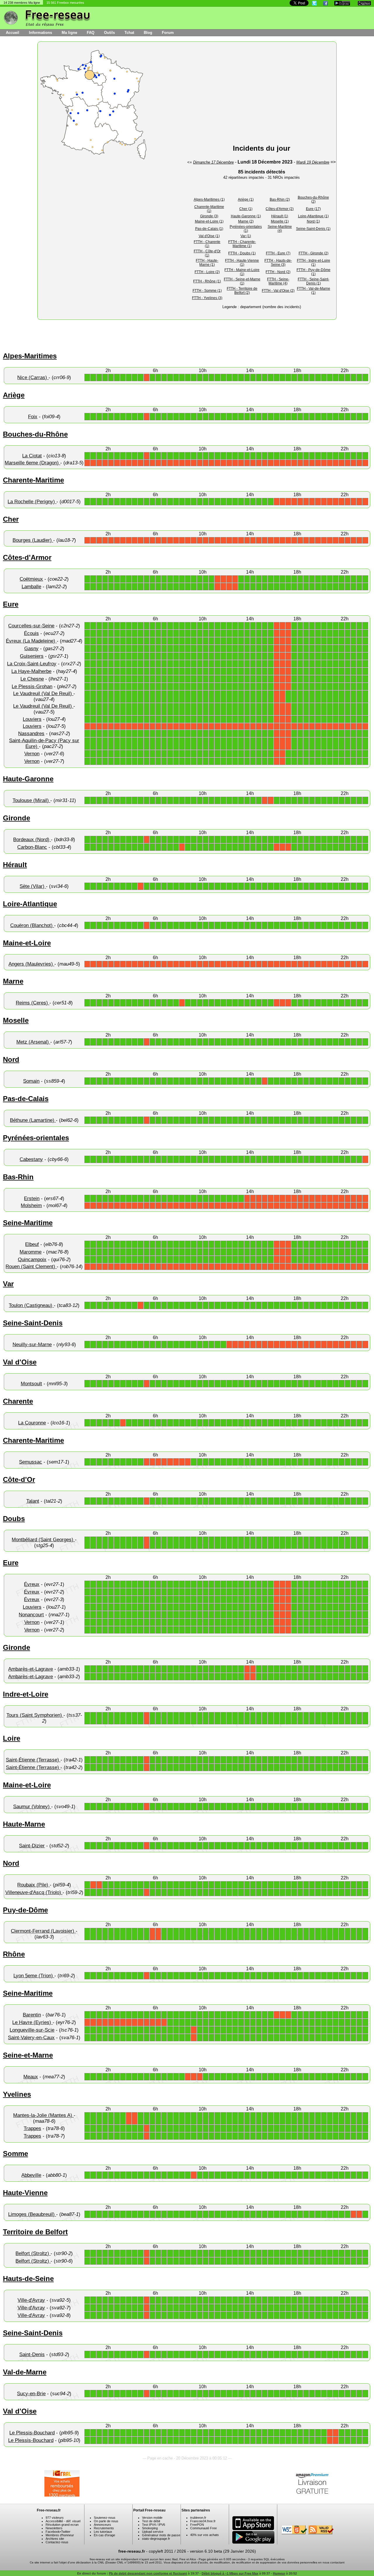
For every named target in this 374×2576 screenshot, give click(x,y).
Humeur (279, 2573)
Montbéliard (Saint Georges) (43, 1540)
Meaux (31, 2077)
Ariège (14, 395)
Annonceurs (102, 2525)
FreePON (197, 2525)
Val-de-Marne (25, 2372)
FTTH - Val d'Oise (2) (278, 291)
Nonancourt (31, 1615)
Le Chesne (32, 679)
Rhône (14, 1954)
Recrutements (104, 2528)
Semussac (31, 1462)
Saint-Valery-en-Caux (31, 2038)
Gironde (17, 818)
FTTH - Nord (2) (278, 272)
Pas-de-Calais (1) (209, 229)
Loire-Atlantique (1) (313, 216)
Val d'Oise (20, 1362)
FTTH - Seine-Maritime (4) (278, 281)
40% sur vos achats (205, 2535)
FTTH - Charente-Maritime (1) (242, 244)
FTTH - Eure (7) (278, 253)
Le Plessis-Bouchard (32, 2433)
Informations (40, 33)
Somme (15, 2154)
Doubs (14, 1519)
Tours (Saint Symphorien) (35, 1715)
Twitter (66, 2532)
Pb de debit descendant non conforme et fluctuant (148, 2573)
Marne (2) (246, 221)
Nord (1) (313, 221)
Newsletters (54, 2528)
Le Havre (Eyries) (32, 2022)
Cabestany (31, 1159)
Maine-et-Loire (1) (209, 221)
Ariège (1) (246, 199)
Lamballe (31, 587)
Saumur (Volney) (32, 1807)
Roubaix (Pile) (33, 1885)
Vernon (32, 754)
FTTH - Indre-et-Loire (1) (314, 263)
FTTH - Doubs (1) (242, 253)
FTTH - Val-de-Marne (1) (314, 291)
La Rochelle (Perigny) (32, 502)
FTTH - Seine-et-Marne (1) (242, 281)
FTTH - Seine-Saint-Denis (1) (314, 281)
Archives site (55, 2539)
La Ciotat (32, 456)
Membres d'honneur (60, 2535)
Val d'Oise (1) (209, 236)
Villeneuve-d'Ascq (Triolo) (34, 1892)
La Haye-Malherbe (31, 671)
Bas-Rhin (18, 1177)
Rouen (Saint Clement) (31, 1267)
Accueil (13, 33)
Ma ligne (69, 33)
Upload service (153, 2532)
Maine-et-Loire (27, 943)
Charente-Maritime (33, 480)
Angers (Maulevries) (31, 964)
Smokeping (150, 2528)
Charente (18, 1401)
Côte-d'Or (19, 1479)
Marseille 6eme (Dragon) (32, 463)
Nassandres (31, 734)
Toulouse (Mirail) (31, 800)
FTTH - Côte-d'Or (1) (207, 253)
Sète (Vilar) (33, 886)
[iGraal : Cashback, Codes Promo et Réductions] (62, 2495)
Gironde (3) (209, 216)
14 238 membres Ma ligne (22, 3)
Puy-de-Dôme (25, 1910)
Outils (109, 33)
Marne (13, 981)
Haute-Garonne (28, 779)
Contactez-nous (57, 2542)
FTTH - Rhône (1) (207, 281)
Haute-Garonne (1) (246, 216)
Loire (12, 1738)
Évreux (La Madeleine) (31, 641)
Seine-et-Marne (28, 2055)
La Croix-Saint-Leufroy (32, 664)
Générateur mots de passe (161, 2535)
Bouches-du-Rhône (35, 434)
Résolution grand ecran (62, 2525)
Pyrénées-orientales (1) (246, 229)
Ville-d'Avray (31, 2300)
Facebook (53, 2532)
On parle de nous (106, 2521)
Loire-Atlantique (30, 904)
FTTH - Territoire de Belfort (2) (242, 291)
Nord (11, 1059)
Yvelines (17, 2094)
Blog (148, 33)
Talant (33, 1501)
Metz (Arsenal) (33, 1042)
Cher (11, 519)
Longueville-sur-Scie (32, 2030)
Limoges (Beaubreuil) (32, 2214)
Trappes (32, 2128)
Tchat (129, 33)
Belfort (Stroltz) (33, 2253)
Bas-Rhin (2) (280, 199)
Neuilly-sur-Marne (32, 1345)
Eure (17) (313, 209)
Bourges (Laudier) (33, 540)
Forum (168, 33)
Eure (11, 604)
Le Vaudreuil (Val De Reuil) (43, 694)
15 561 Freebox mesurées (65, 3)
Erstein (32, 1198)
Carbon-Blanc (32, 847)
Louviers (32, 719)
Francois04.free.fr (203, 2521)
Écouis (31, 633)
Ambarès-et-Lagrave (31, 1669)
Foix (33, 417)
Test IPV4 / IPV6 (154, 2525)
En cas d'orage (104, 2535)
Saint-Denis (32, 2354)
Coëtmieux (31, 579)
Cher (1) (246, 209)
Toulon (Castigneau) (31, 1305)
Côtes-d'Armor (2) (280, 209)
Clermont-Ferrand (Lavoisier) (43, 1931)
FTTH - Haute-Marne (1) (207, 263)
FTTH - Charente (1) (207, 244)
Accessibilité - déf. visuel (63, 2521)
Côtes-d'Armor (27, 557)
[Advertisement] (262, 96)
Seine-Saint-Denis (33, 1323)
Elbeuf (32, 1244)
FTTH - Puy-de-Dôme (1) (314, 272)
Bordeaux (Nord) (32, 840)
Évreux (32, 1584)
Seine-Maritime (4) (280, 229)
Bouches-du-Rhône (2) (313, 199)
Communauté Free (204, 2528)
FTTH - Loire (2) (207, 272)
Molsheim (31, 1205)
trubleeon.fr (198, 2518)
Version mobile (152, 2518)
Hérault (15, 865)
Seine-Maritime (28, 1223)
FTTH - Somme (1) (207, 291)
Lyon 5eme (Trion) (34, 1976)
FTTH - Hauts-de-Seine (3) (278, 263)
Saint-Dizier (32, 1846)
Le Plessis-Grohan (32, 686)
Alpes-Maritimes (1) (209, 199)
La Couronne (32, 1423)
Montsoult (31, 1384)
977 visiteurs (55, 2518)
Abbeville (31, 2175)
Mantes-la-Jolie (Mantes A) (43, 2115)
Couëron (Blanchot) (32, 925)
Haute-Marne (24, 1824)
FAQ (91, 33)
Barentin (32, 2015)
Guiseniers (32, 656)
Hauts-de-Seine (28, 2279)
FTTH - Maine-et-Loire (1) (242, 272)
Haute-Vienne (25, 2193)
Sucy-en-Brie (31, 2394)
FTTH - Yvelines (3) (207, 298)
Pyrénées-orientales (36, 1138)
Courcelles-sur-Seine (31, 626)
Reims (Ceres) (33, 1003)
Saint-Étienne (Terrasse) (33, 1760)
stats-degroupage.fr (156, 2539)
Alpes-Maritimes (30, 356)
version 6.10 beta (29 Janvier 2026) (223, 2551)
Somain (31, 1081)
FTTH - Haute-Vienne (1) (242, 263)
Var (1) (246, 236)
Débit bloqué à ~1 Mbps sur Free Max (230, 2573)
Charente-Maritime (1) (209, 209)
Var (8, 1284)
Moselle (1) (280, 221)
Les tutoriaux (103, 2532)
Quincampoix (32, 1260)
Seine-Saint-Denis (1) (313, 229)
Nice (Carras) (33, 377)
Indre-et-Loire (26, 1694)
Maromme (31, 1252)
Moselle (16, 1020)
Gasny (31, 649)
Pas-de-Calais (26, 1099)
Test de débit (151, 2521)
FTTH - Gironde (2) (314, 253)
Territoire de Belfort (35, 2232)
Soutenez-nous (105, 2518)
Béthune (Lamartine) (33, 1120)
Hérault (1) (280, 216)
